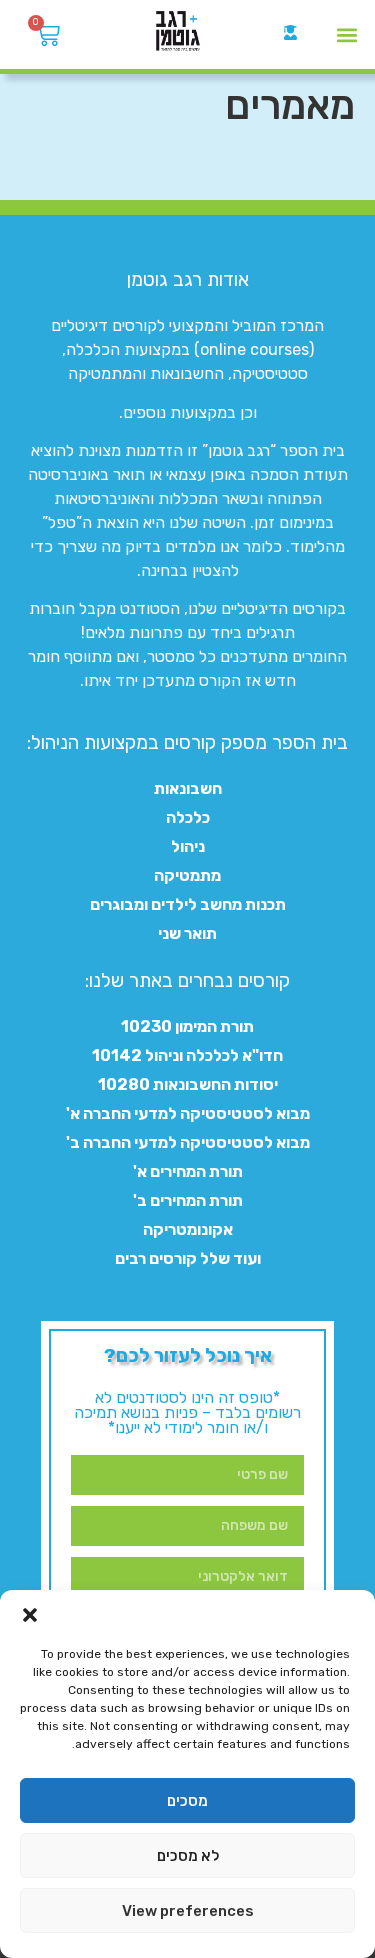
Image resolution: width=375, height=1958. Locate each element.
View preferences (188, 1911)
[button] (30, 1615)
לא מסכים (188, 1856)
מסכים (187, 1801)
